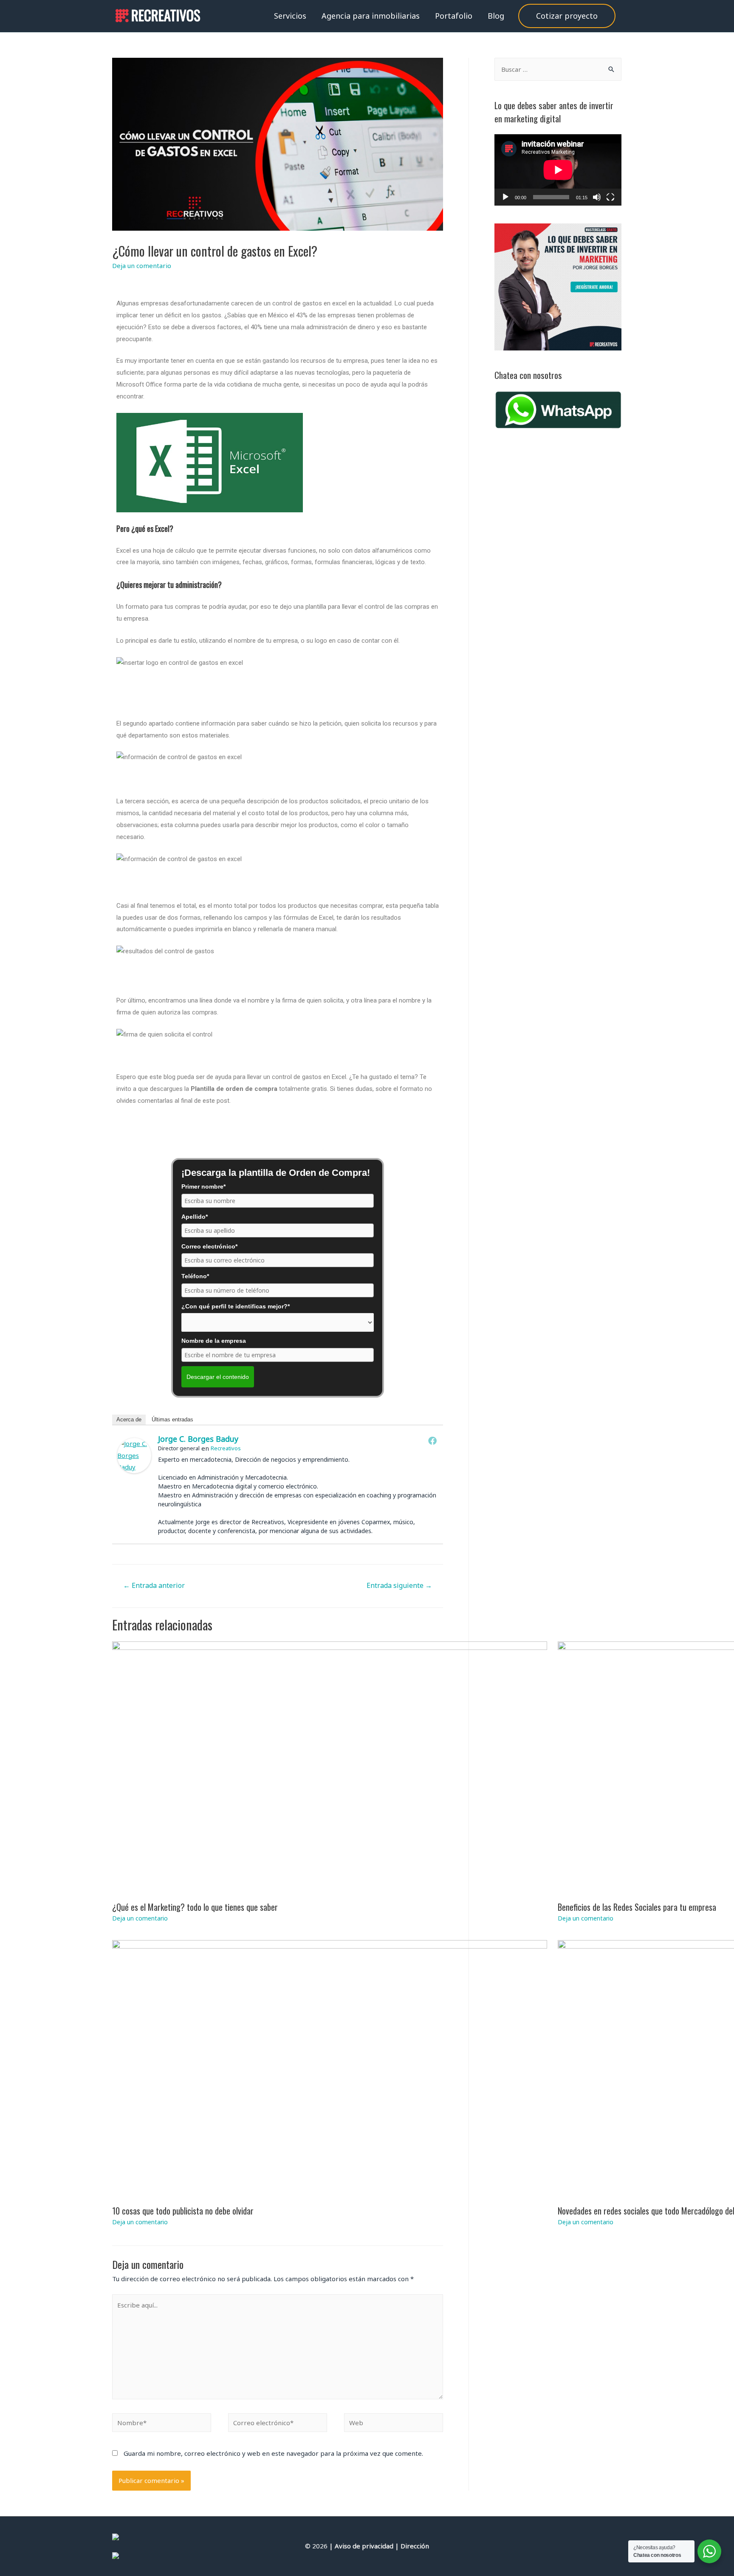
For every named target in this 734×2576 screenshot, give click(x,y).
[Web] (394, 2424)
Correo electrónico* (209, 1246)
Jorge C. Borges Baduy (198, 1439)
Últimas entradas (172, 1419)
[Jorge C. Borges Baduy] (134, 1456)
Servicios (290, 16)
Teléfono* (195, 1276)
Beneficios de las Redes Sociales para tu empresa (637, 1907)
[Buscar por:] (558, 69)
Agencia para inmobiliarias (371, 16)
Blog (496, 16)
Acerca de (129, 1419)
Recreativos (226, 1448)
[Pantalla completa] (610, 197)
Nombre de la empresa (214, 1341)
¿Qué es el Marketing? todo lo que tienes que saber (195, 1907)
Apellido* (195, 1217)
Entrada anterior (154, 1585)
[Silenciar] (597, 197)
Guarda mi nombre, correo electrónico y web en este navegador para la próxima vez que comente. (273, 2453)
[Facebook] (432, 1441)
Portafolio (454, 16)
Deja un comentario (142, 266)
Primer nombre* (203, 1186)
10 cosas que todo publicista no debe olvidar (183, 2211)
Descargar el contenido (218, 1377)
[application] (558, 170)
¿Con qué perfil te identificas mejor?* (236, 1306)
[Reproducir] (505, 197)
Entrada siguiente (399, 1585)
